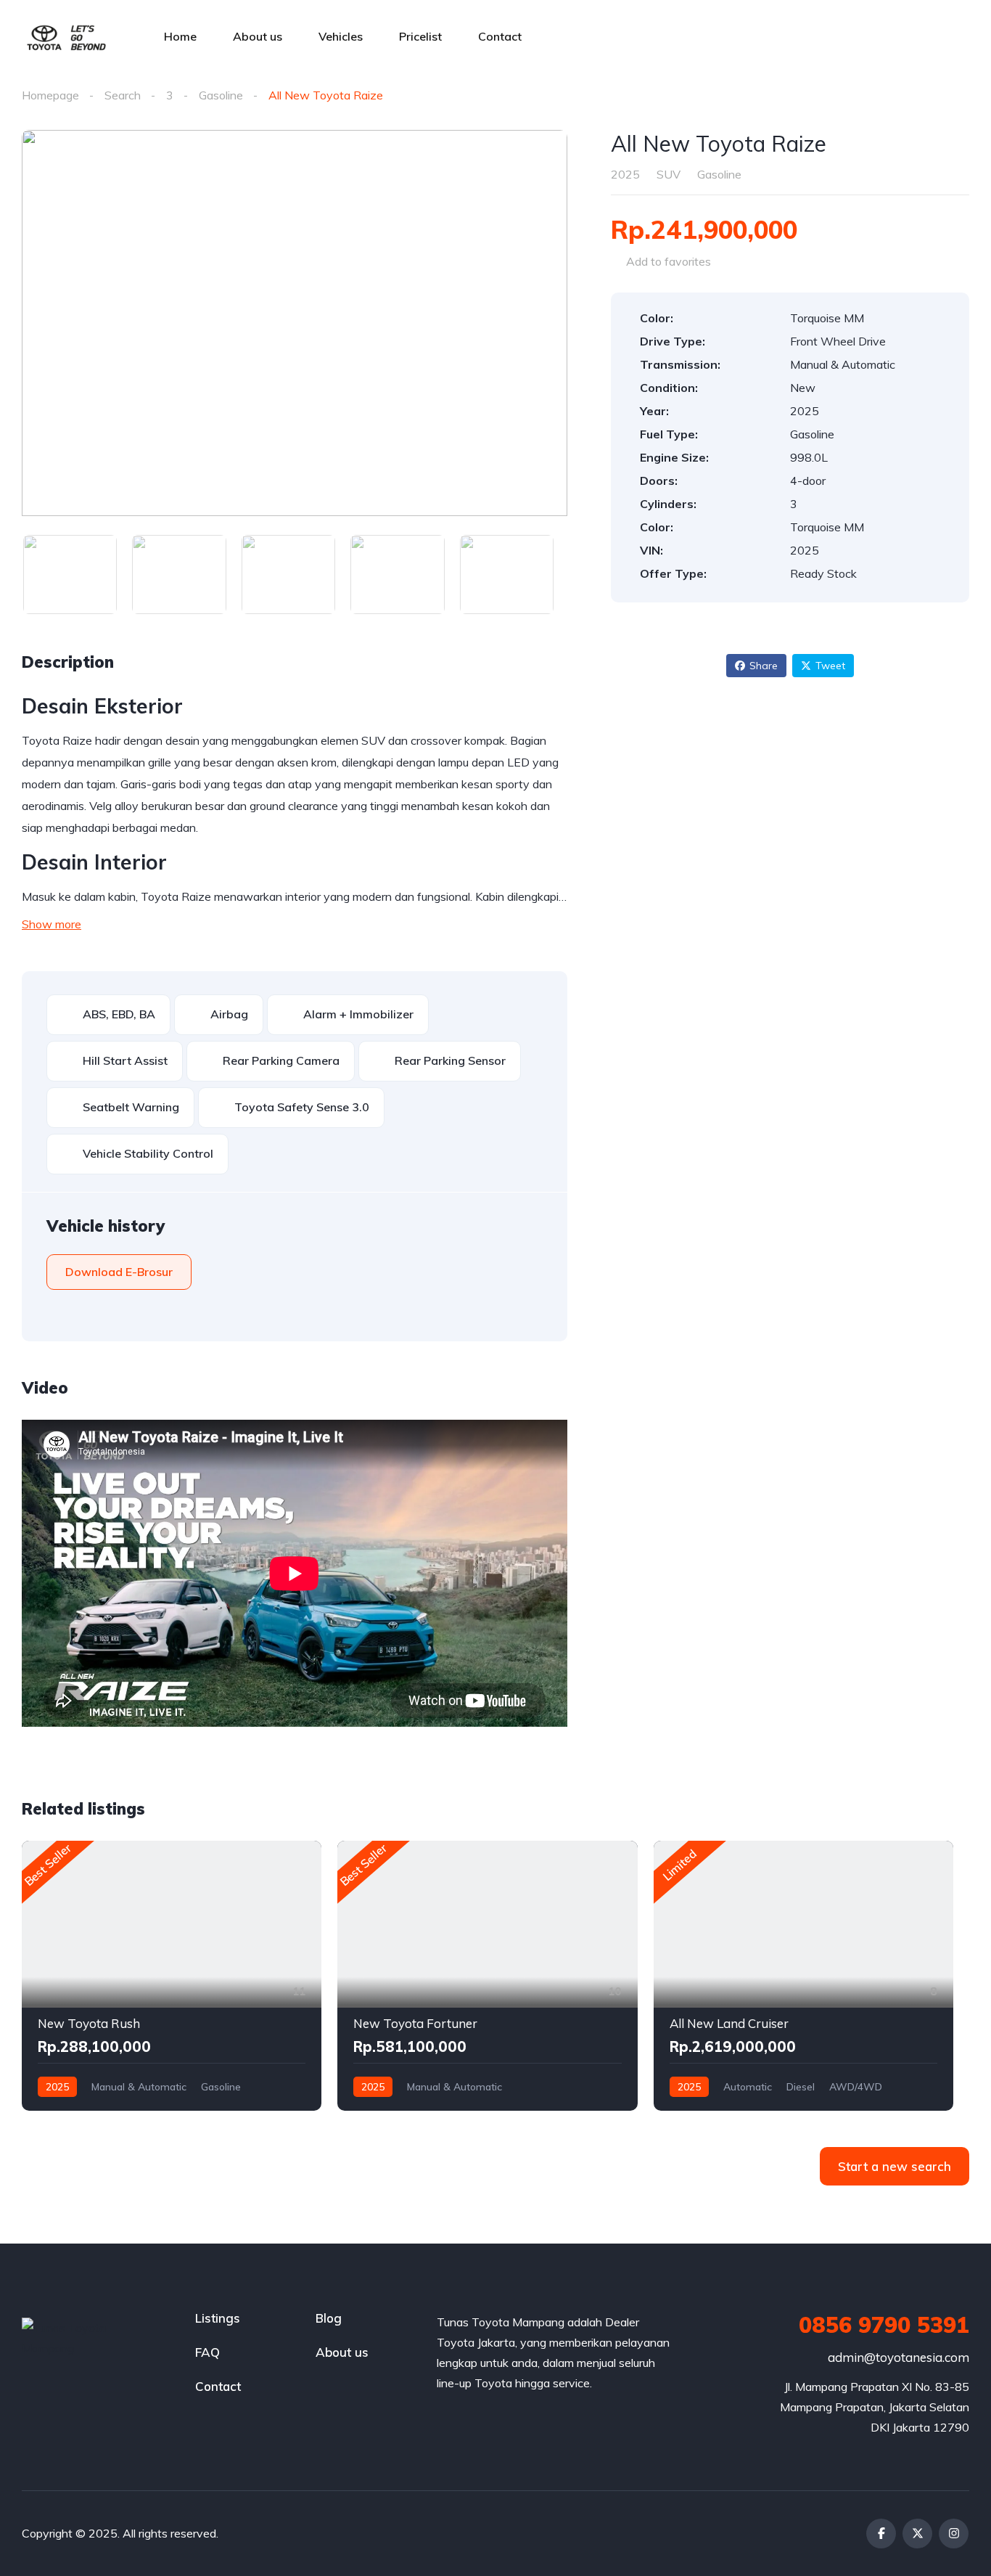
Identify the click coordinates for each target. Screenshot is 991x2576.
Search (123, 95)
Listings (218, 2318)
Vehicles (341, 36)
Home (180, 36)
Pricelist (420, 36)
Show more (52, 924)
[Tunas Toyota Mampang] (66, 36)
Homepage (50, 95)
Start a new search (895, 2166)
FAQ (207, 2352)
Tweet (830, 666)
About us (258, 36)
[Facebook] (881, 2534)
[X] (917, 2534)
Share (764, 666)
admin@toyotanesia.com (899, 2357)
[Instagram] (954, 2534)
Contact (500, 36)
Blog (329, 2318)
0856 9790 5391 (884, 2325)
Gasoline (221, 95)
